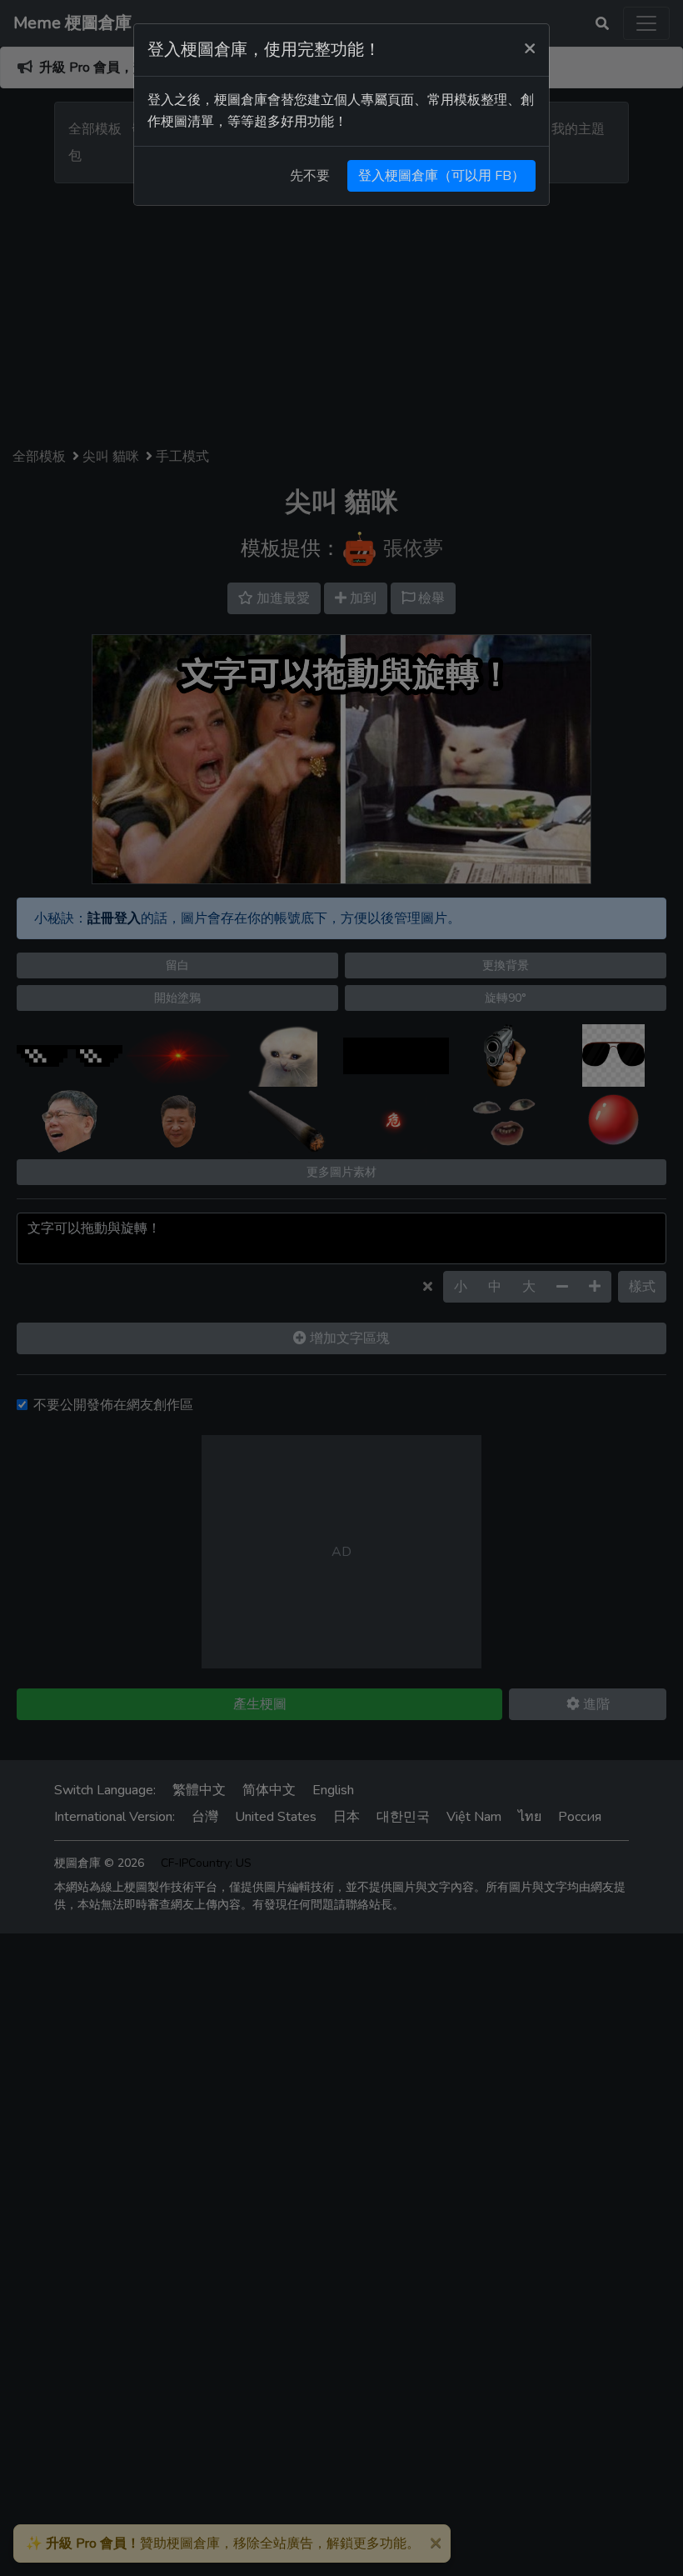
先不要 (310, 176)
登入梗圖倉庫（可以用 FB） (441, 176)
